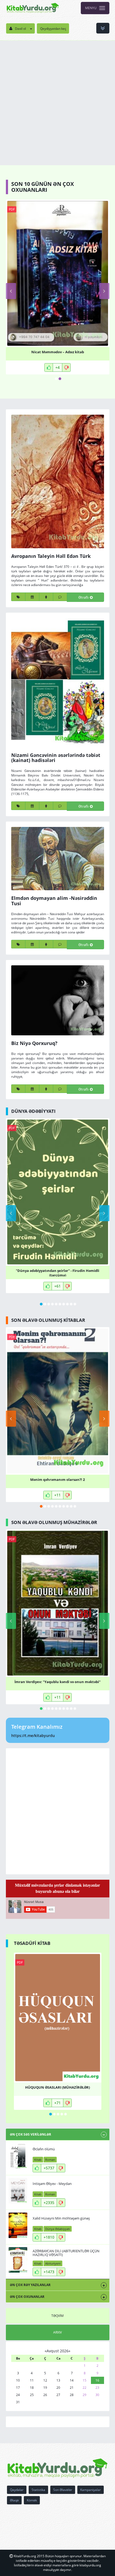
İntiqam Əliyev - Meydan (52, 2184)
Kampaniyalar (91, 2490)
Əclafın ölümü (44, 2149)
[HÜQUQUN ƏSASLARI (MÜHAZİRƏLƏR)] (58, 2018)
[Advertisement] (57, 101)
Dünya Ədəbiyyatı (58, 2229)
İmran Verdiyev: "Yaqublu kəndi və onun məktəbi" (57, 1682)
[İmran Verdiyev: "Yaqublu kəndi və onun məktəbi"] (58, 1603)
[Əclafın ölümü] (18, 2156)
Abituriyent (53, 2263)
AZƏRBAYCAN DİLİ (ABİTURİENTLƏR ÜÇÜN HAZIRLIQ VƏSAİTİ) (66, 2253)
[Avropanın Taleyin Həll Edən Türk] (58, 481)
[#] (33, 8)
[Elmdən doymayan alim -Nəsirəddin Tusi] (58, 859)
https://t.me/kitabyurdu (33, 1736)
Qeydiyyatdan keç (53, 29)
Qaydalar (17, 2490)
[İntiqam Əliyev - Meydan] (18, 2191)
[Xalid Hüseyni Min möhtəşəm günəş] (18, 2225)
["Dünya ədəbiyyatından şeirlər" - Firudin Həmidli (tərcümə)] (58, 1192)
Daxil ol (20, 29)
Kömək (32, 2500)
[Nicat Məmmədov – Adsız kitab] (58, 273)
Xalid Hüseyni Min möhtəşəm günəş (61, 2218)
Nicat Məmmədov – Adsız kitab (58, 352)
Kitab (38, 2160)
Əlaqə (14, 2500)
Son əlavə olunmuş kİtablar (48, 1320)
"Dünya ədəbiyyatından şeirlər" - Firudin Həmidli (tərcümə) (57, 1272)
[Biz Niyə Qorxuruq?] (58, 1000)
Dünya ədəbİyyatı (33, 1111)
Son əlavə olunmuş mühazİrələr (54, 1522)
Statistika (38, 2490)
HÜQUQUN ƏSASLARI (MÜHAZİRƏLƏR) (57, 2087)
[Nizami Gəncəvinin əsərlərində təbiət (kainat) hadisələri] (58, 682)
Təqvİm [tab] (57, 2316)
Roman (50, 2160)
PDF (12, 209)
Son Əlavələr (63, 2490)
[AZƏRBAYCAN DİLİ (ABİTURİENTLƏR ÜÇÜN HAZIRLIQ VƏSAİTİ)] (18, 2260)
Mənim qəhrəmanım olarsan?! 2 (57, 1480)
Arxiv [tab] (57, 2332)
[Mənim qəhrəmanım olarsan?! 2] (58, 1401)
